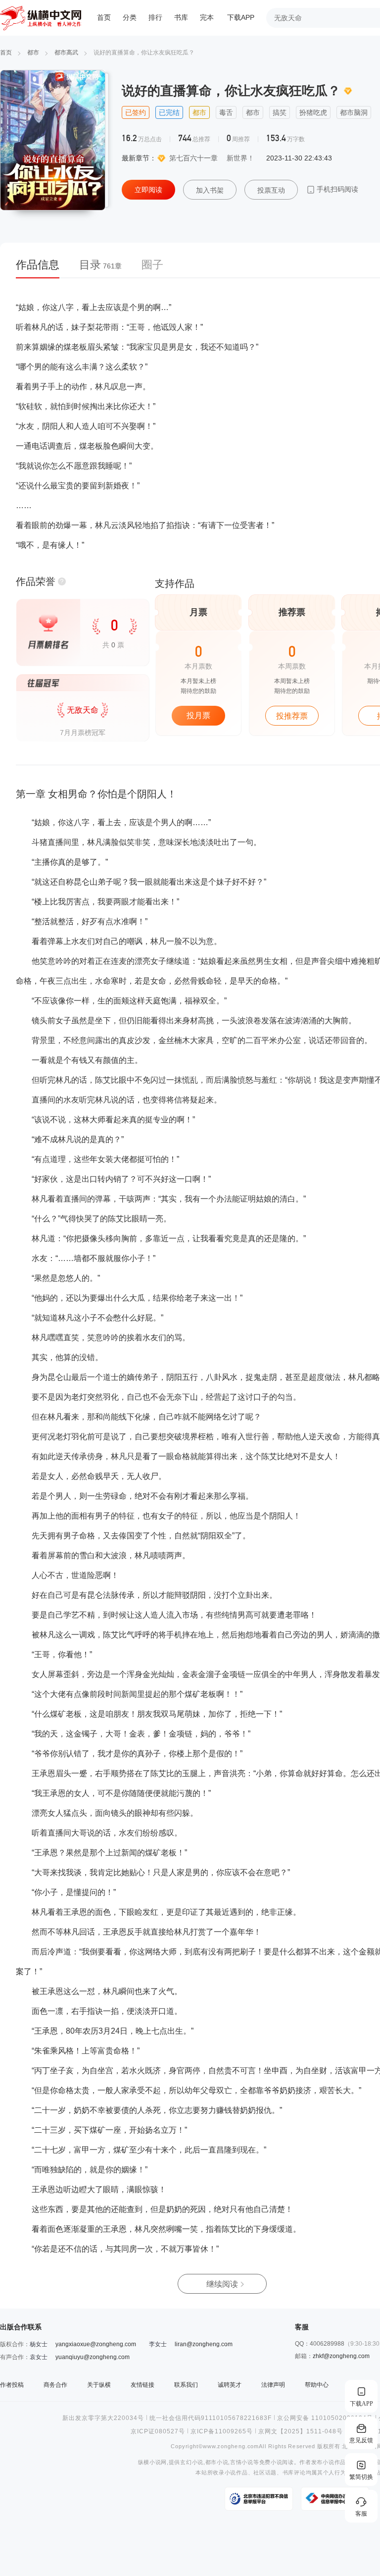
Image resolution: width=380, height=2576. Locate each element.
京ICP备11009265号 (222, 2431)
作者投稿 (12, 2385)
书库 (181, 18)
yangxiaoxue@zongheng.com (96, 2344)
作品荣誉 (36, 581)
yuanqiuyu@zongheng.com (93, 2357)
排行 (155, 18)
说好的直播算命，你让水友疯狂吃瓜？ (144, 53)
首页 (104, 18)
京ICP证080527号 (158, 2431)
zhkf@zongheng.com (341, 2356)
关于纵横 (99, 2385)
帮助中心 (317, 2385)
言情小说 (242, 2462)
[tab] (43, 268)
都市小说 (217, 2462)
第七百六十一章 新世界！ (212, 158)
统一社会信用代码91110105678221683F (211, 2418)
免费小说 (271, 2462)
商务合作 (55, 2385)
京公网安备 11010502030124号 (325, 2418)
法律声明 (273, 2385)
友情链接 (142, 2385)
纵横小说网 (152, 2462)
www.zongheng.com (231, 2446)
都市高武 (66, 53)
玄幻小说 (192, 2462)
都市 (33, 53)
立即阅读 (148, 190)
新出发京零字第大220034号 (103, 2418)
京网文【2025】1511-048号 (301, 2431)
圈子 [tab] (152, 265)
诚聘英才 (230, 2385)
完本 (207, 18)
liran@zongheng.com (204, 2344)
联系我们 (186, 2385)
